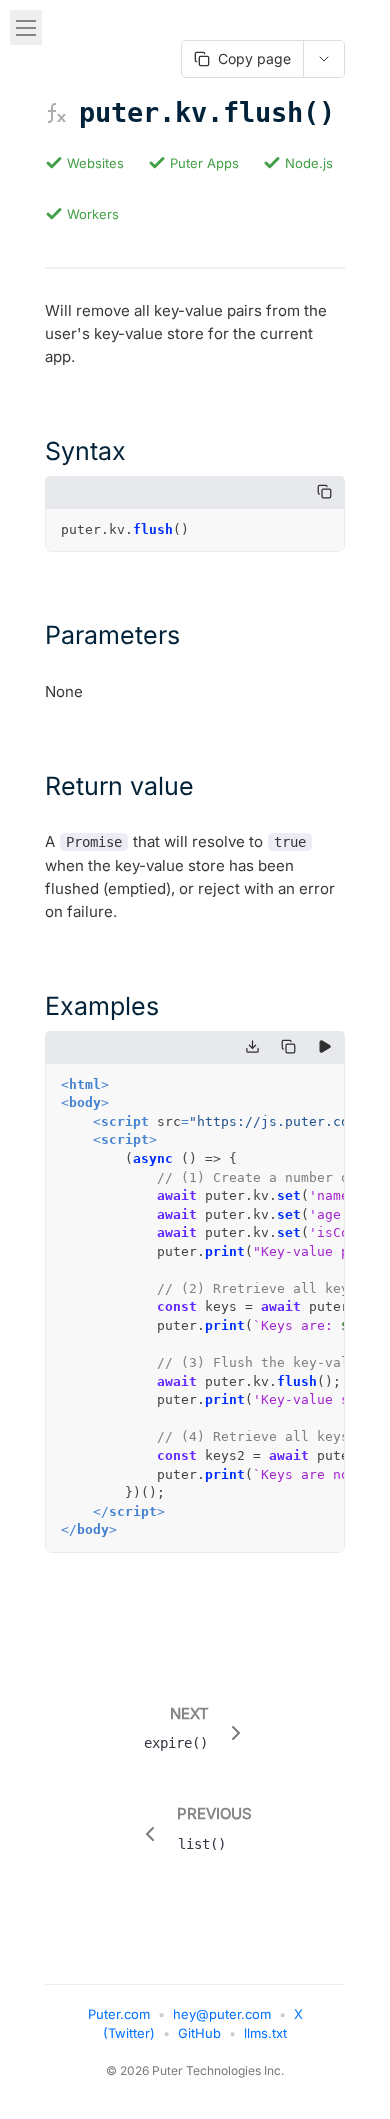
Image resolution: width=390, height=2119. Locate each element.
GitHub (199, 2033)
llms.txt (265, 2033)
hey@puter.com (222, 2014)
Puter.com (119, 2014)
